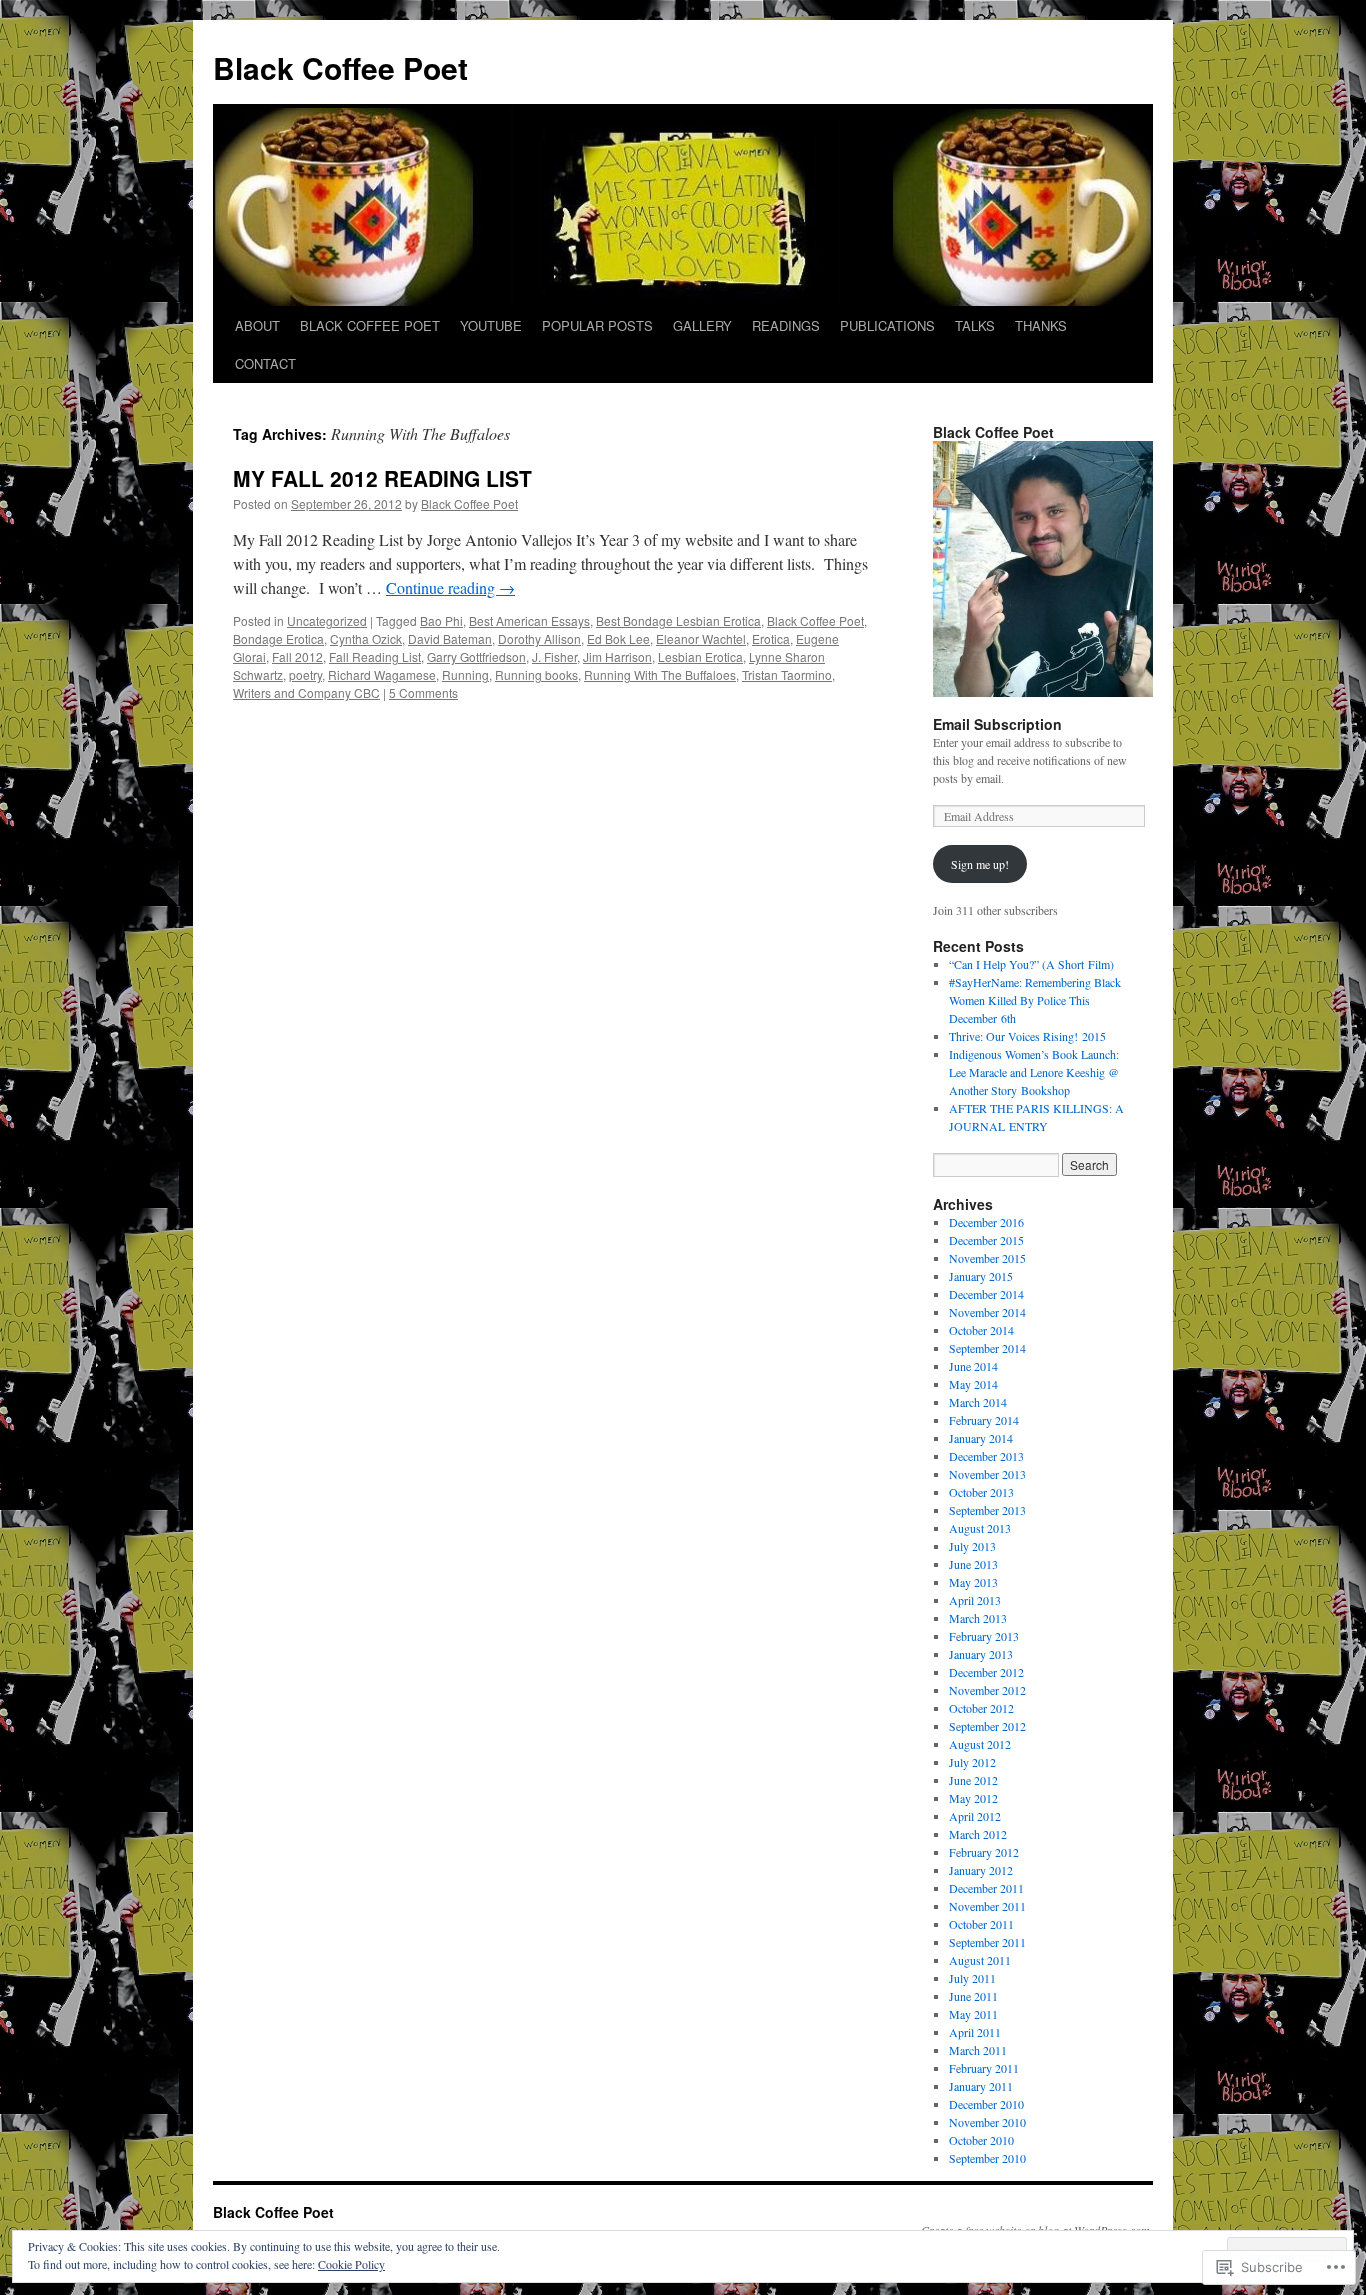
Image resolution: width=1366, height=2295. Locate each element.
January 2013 (981, 1654)
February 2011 (984, 2068)
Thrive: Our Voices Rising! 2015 (1027, 1036)
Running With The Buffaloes (660, 674)
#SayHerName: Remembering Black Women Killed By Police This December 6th (1035, 1000)
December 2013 (986, 1456)
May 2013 (973, 1582)
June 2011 (973, 1996)
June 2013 (973, 1564)
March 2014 (978, 1402)
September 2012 (987, 1726)
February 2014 (984, 1420)
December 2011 (986, 1888)
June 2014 (973, 1366)
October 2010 (981, 2140)
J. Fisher (554, 656)
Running (465, 674)
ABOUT (257, 325)
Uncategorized (327, 620)
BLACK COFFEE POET (370, 325)
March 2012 (978, 1834)
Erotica (771, 638)
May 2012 (973, 1798)
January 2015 (981, 1276)
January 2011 (981, 2086)
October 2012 (981, 1708)
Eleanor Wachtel (701, 638)
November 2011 (987, 1906)
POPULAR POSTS (597, 325)
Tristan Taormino (787, 674)
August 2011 (980, 1960)
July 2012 (972, 1762)
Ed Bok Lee (618, 638)
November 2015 (987, 1258)
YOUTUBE (491, 325)
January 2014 (981, 1438)
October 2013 (981, 1492)
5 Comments (423, 692)
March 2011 (978, 2050)
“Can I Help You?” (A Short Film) (1031, 964)
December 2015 (986, 1240)
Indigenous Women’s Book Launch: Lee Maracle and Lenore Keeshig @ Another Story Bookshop (1034, 1072)
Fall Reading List (375, 656)
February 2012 (984, 1852)
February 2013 (984, 1636)
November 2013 (987, 1474)
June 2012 (973, 1780)
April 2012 (975, 1816)
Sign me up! (980, 864)
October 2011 (981, 1924)
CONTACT (265, 363)
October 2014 (981, 1330)
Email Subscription (997, 724)
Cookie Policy (351, 2264)
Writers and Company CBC (306, 692)
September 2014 (987, 1348)
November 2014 (987, 1312)
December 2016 (986, 1222)
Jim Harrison (617, 656)
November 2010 (987, 2122)
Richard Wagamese (382, 674)
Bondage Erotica (278, 638)
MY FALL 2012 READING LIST (382, 478)
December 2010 (986, 2104)
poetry (305, 674)
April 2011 (975, 2032)
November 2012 (987, 1690)
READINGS (786, 325)
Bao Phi (441, 620)
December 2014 (986, 1294)
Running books (536, 674)
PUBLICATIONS (887, 325)
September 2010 (987, 2158)
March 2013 (978, 1618)
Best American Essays (529, 620)
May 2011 (973, 2014)
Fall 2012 (297, 656)
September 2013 (987, 1510)
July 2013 (972, 1546)
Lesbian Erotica (700, 656)
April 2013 (975, 1600)
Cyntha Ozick (366, 638)
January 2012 (981, 1870)
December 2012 (986, 1672)
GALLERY (702, 325)
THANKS (1041, 325)
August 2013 (980, 1528)
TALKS (975, 325)
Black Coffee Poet (340, 67)
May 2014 (973, 1384)
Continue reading (450, 587)
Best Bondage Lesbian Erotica (678, 620)
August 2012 (980, 1744)
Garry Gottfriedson (476, 656)
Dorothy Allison (539, 638)
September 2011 (987, 1942)
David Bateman (450, 638)
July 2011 (972, 1978)
